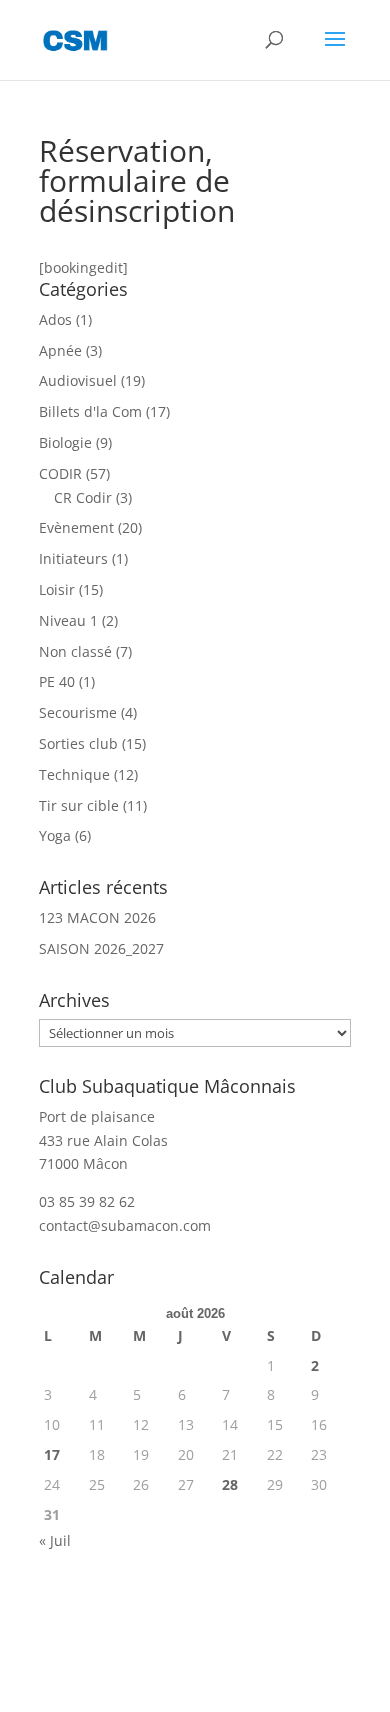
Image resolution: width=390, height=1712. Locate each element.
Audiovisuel (78, 380)
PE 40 (57, 681)
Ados (55, 319)
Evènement (76, 527)
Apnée (60, 350)
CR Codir (83, 497)
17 (52, 1454)
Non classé (75, 651)
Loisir (57, 589)
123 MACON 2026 (97, 917)
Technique (74, 774)
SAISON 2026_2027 (101, 948)
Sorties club (78, 743)
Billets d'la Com (90, 411)
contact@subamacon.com (125, 1225)
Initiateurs (73, 558)
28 (230, 1484)
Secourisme (78, 712)
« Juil (55, 1540)
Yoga (55, 835)
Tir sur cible (79, 805)
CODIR (60, 473)
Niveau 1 (68, 620)
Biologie (65, 442)
